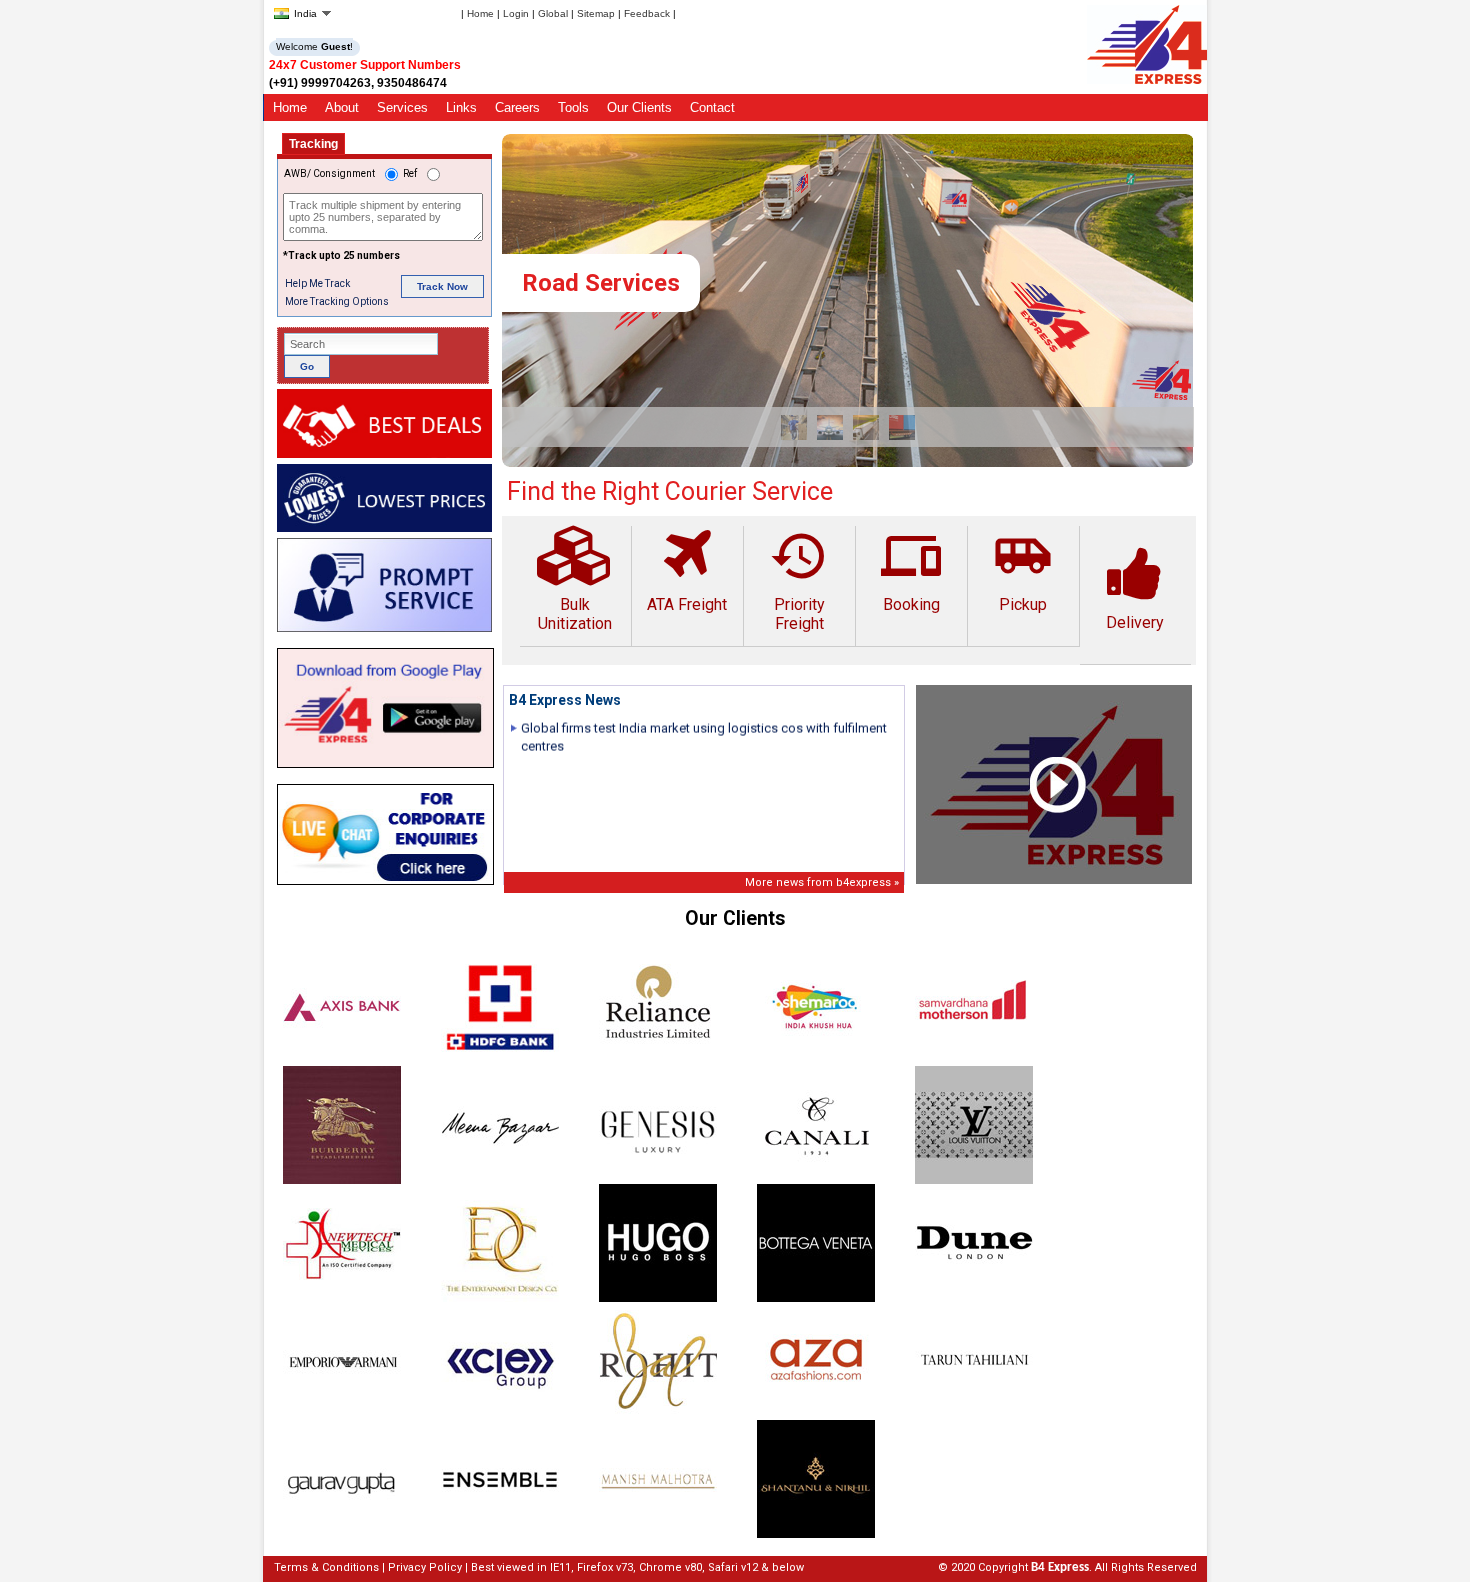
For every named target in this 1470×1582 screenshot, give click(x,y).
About (342, 107)
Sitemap (596, 13)
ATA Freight (687, 604)
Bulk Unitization (575, 614)
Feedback (647, 13)
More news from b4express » (822, 882)
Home (480, 13)
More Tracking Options (337, 301)
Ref (410, 173)
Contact (712, 107)
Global (553, 13)
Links (461, 107)
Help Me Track (317, 283)
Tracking (313, 144)
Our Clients (639, 107)
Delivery (1135, 622)
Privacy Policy (425, 1567)
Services (402, 107)
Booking (911, 570)
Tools (573, 107)
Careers (517, 107)
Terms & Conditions (326, 1567)
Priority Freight (799, 579)
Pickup (1023, 570)
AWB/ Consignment (329, 173)
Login (516, 13)
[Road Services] (847, 462)
